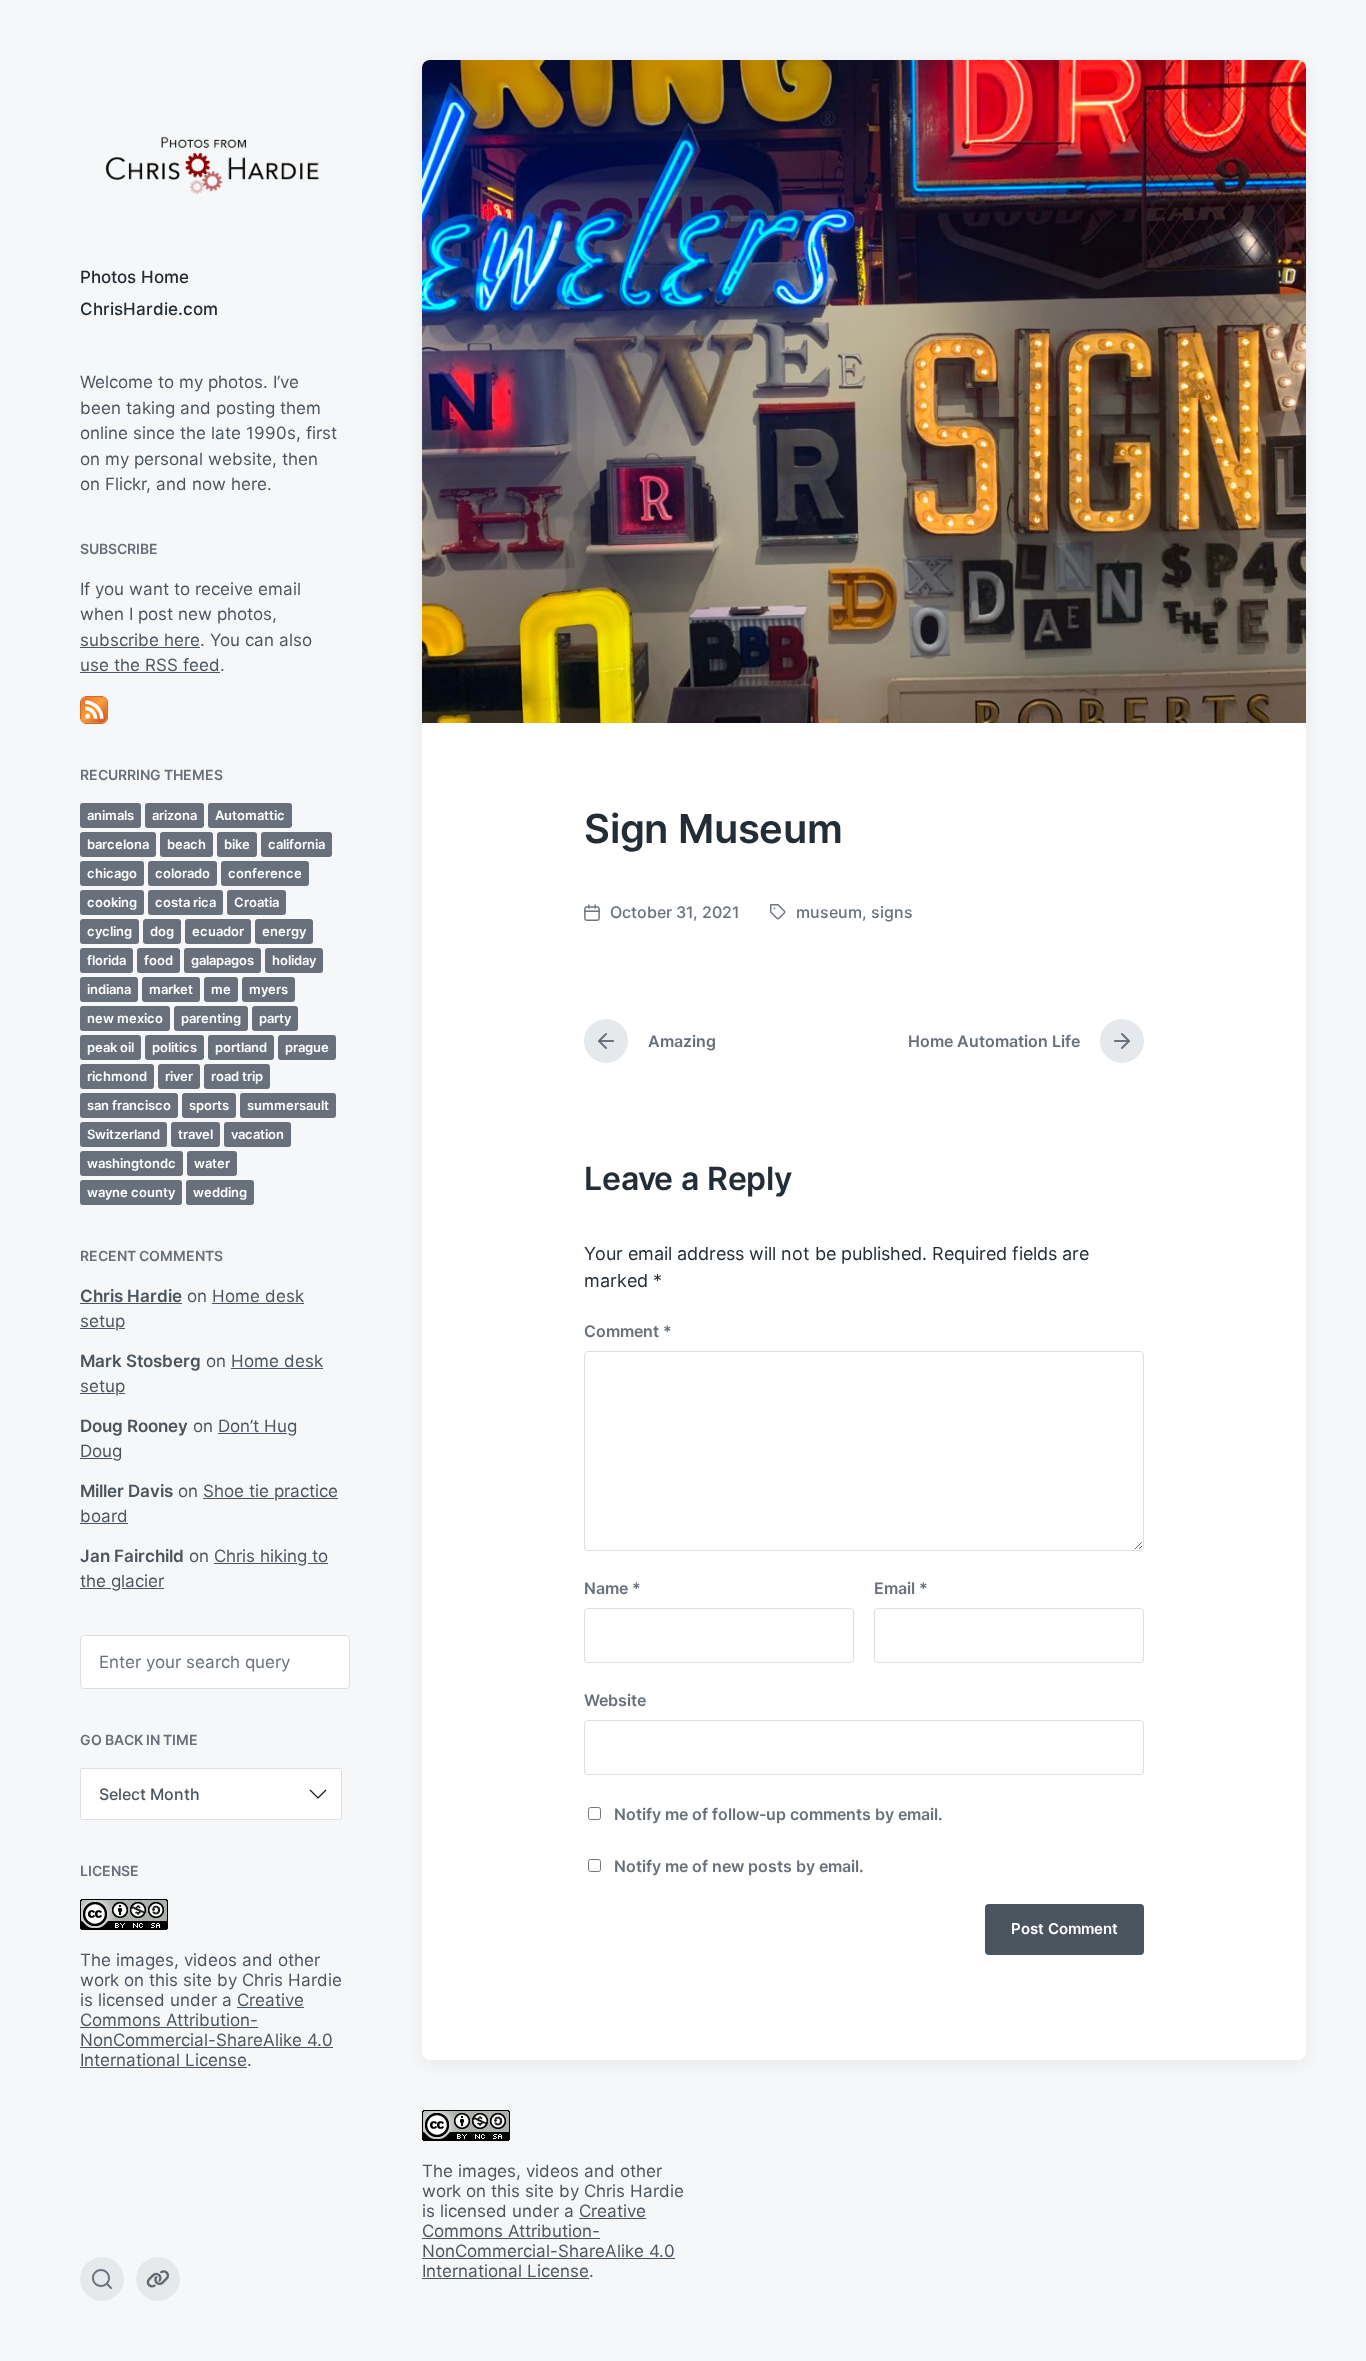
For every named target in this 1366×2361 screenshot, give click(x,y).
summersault (288, 1105)
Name (612, 1588)
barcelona (118, 844)
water (212, 1163)
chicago (112, 873)
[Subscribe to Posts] (211, 710)
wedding (220, 1192)
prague (307, 1047)
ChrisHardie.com (149, 309)
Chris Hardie (131, 1296)
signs (892, 912)
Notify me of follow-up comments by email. (778, 1814)
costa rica (185, 902)
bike (237, 844)
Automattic (250, 815)
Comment (628, 1331)
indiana (109, 989)
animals (110, 815)
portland (241, 1047)
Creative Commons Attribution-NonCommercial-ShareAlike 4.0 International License (206, 2030)
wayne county (131, 1192)
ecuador (218, 931)
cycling (109, 931)
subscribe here (140, 640)
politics (174, 1047)
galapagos (222, 960)
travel (195, 1134)
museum (829, 912)
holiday (294, 960)
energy (284, 931)
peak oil (110, 1047)
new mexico (125, 1018)
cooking (112, 902)
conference (265, 873)
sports (209, 1105)
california (296, 844)
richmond (117, 1076)
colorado (182, 873)
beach (186, 844)
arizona (174, 815)
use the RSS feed (150, 665)
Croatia (256, 902)
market (171, 989)
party (275, 1018)
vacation (257, 1134)
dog (162, 931)
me (221, 989)
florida (106, 960)
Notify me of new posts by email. (739, 1866)
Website (615, 1700)
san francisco (129, 1105)
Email (901, 1588)
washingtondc (131, 1163)
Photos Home (134, 277)
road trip (237, 1076)
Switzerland (123, 1134)
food (158, 960)
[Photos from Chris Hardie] (211, 163)
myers (268, 989)
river (179, 1076)
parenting (211, 1018)
